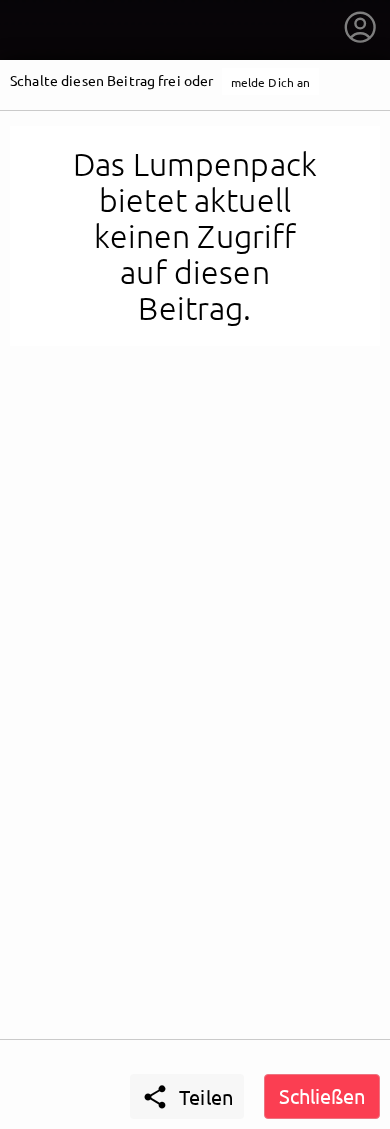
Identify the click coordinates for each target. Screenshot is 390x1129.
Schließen (322, 1095)
